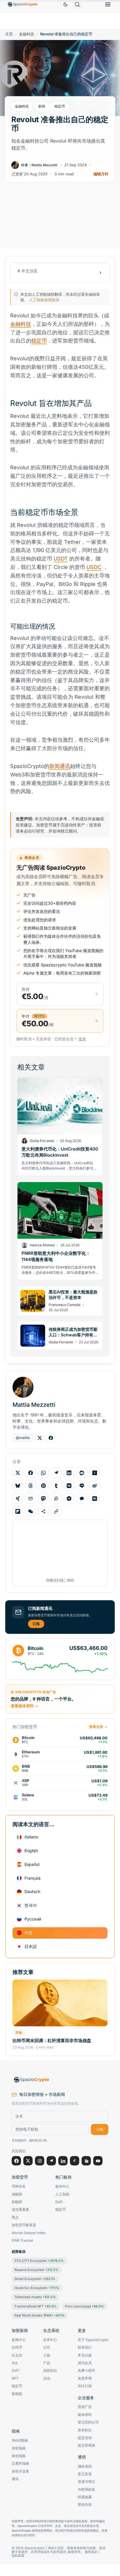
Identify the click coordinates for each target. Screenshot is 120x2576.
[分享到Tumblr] (56, 1486)
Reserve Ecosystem (37, 2270)
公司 (47, 2347)
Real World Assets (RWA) (40, 2315)
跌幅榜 (17, 2202)
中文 (29, 1933)
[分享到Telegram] (56, 1473)
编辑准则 (85, 2466)
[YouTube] (98, 2161)
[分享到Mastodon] (43, 1499)
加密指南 (19, 2448)
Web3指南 (20, 2440)
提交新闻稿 (87, 2445)
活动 (47, 2378)
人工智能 (62, 2194)
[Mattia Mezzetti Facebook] (51, 1438)
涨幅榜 (17, 2194)
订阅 (36, 1624)
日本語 (31, 1946)
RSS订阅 (85, 2386)
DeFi (59, 2202)
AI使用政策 (86, 2490)
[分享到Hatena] (95, 1499)
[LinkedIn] (63, 2161)
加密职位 (50, 2371)
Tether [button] (72, 542)
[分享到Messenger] (69, 1499)
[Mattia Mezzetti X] (40, 1438)
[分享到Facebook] (31, 1473)
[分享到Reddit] (82, 1473)
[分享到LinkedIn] (69, 1473)
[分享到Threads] (31, 1486)
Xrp (15, 2363)
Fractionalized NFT (36, 2306)
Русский (33, 1919)
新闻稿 (17, 2394)
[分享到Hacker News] (95, 1473)
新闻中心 (19, 2340)
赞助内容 (85, 2505)
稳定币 (60, 106)
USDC (94, 567)
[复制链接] (56, 1511)
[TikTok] (75, 2161)
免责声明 (85, 2378)
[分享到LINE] (82, 1486)
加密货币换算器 (24, 2225)
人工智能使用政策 (44, 300)
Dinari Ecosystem (35, 2279)
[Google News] (86, 2161)
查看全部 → (98, 1727)
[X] (28, 2161)
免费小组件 (87, 2371)
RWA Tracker (23, 2241)
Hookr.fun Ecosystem (37, 2288)
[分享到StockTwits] (56, 1499)
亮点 (15, 2217)
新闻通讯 (60, 766)
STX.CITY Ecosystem (39, 2261)
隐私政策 (18, 2556)
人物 (47, 2355)
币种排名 (19, 2186)
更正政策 (85, 2474)
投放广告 (85, 2407)
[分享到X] (18, 1473)
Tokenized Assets (35, 2297)
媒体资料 (85, 2415)
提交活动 (85, 2438)
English (31, 1851)
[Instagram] (40, 2161)
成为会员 (85, 2363)
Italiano (31, 1837)
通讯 (15, 2479)
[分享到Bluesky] (18, 1486)
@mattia (23, 1438)
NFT (15, 2378)
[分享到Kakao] (82, 1499)
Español (32, 1864)
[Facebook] (16, 2161)
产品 (47, 2363)
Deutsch (32, 1891)
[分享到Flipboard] (18, 1511)
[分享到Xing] (18, 1499)
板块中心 (62, 2186)
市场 (19, 2032)
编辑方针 (101, 174)
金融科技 (27, 34)
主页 (9, 34)
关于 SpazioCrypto (93, 2340)
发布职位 (85, 2430)
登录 (82, 1039)
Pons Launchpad (84, 2306)
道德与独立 (87, 2482)
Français (32, 1878)
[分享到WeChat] (31, 1511)
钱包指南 (19, 2456)
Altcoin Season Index (29, 2233)
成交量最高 (20, 2210)
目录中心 (50, 2340)
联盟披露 (85, 2497)
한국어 (31, 1905)
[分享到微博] (95, 1486)
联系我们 (85, 2347)
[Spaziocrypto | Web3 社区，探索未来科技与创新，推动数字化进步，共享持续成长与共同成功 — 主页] (60, 2080)
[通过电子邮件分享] (31, 1499)
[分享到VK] (69, 1486)
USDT (61, 559)
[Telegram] (51, 2161)
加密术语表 (20, 2471)
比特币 (17, 2347)
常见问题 (85, 2355)
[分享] (43, 1511)
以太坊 (17, 2355)
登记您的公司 (88, 2422)
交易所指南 (20, 2463)
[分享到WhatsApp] (43, 1473)
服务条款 (91, 2552)
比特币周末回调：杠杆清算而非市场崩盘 (52, 2040)
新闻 (42, 106)
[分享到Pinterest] (43, 1486)
